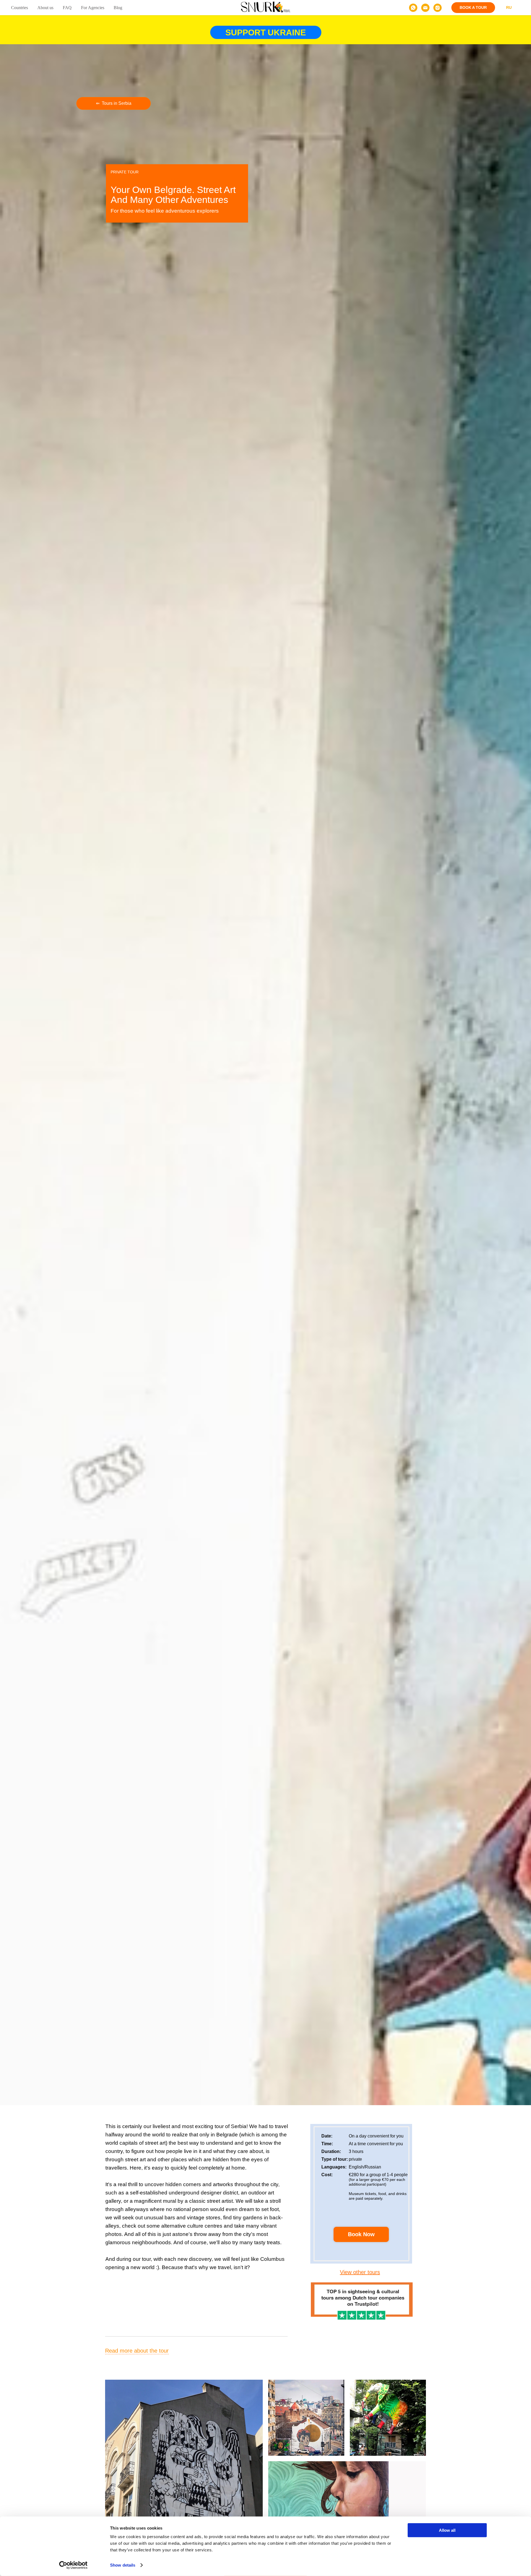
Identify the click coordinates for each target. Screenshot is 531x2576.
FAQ (67, 8)
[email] (425, 8)
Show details (123, 2565)
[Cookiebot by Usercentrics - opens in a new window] (73, 2565)
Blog (118, 8)
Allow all (447, 2530)
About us (45, 8)
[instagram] (438, 8)
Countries (19, 8)
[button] (473, 8)
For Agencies (93, 8)
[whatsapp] (413, 8)
